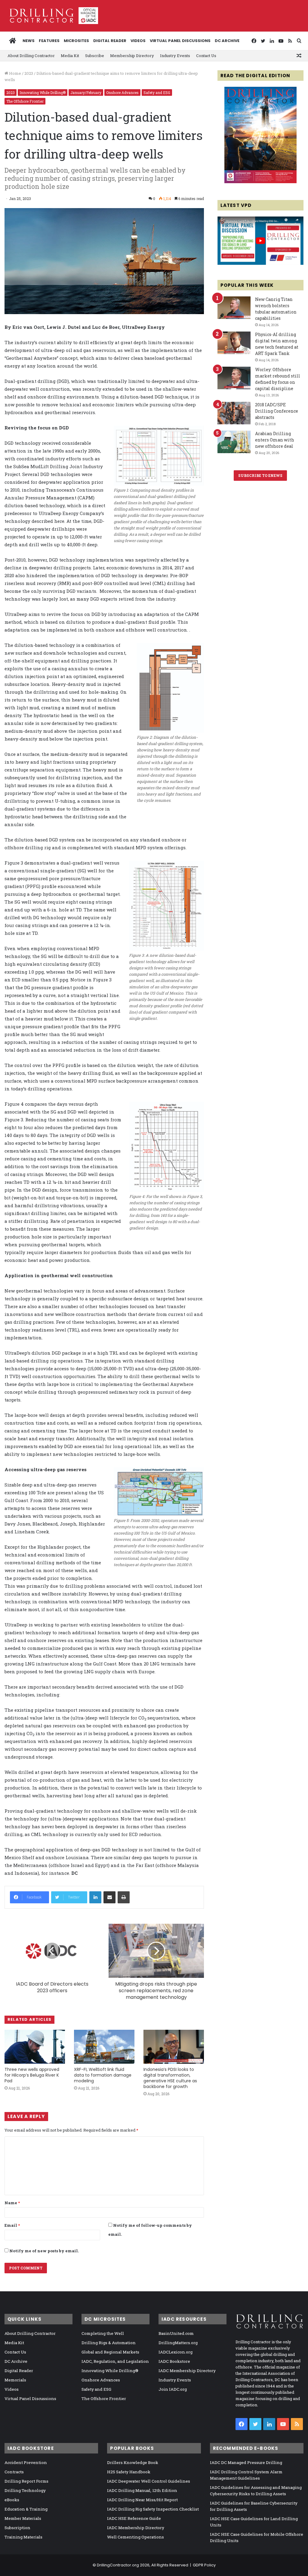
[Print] (124, 1897)
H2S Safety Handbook (129, 2472)
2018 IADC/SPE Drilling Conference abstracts (277, 411)
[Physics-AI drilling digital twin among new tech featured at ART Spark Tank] (234, 343)
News (29, 41)
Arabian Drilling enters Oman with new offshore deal (275, 440)
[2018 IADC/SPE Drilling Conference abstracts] (234, 413)
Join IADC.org (173, 2389)
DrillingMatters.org (178, 2343)
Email (12, 2225)
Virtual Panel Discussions (180, 41)
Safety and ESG (157, 92)
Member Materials (23, 2518)
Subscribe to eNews (260, 475)
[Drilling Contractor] (51, 16)
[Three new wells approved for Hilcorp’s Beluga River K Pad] (35, 2047)
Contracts (14, 2472)
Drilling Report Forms (26, 2481)
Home (15, 73)
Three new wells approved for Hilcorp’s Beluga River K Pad (32, 2075)
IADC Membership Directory (187, 2371)
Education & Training (26, 2509)
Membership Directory (132, 56)
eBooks (12, 2500)
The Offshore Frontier (25, 101)
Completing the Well (103, 2333)
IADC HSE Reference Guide (134, 2518)
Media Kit (70, 56)
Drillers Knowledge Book (133, 2462)
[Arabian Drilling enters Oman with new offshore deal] (234, 442)
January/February (86, 92)
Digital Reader (110, 41)
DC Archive (227, 41)
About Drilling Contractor (31, 56)
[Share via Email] (109, 1897)
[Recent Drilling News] (260, 182)
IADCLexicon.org (176, 2352)
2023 (29, 73)
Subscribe (95, 56)
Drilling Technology (25, 2490)
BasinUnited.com (176, 2333)
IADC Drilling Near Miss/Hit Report (142, 2500)
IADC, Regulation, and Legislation (115, 2361)
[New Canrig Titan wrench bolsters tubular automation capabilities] (234, 308)
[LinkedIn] (95, 1897)
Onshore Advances (122, 92)
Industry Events (175, 56)
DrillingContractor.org (118, 2565)
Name (12, 2203)
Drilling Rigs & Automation (109, 2343)
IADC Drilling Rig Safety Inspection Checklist (153, 2509)
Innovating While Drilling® (43, 92)
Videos (138, 41)
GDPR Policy (204, 2565)
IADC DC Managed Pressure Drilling (246, 2462)
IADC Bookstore (174, 2361)
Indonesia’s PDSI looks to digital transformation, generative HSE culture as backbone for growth (170, 2078)
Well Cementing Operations (136, 2537)
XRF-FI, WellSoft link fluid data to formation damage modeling (103, 2075)
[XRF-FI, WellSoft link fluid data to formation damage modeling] (104, 2047)
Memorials (15, 2380)
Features (49, 41)
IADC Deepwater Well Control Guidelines (149, 2481)
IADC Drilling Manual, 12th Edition (142, 2490)
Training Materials (23, 2537)
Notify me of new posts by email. (44, 2251)
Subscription (17, 2528)
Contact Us (206, 56)
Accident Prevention (26, 2462)
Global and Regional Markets (110, 2352)
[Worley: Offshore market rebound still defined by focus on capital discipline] (234, 378)
